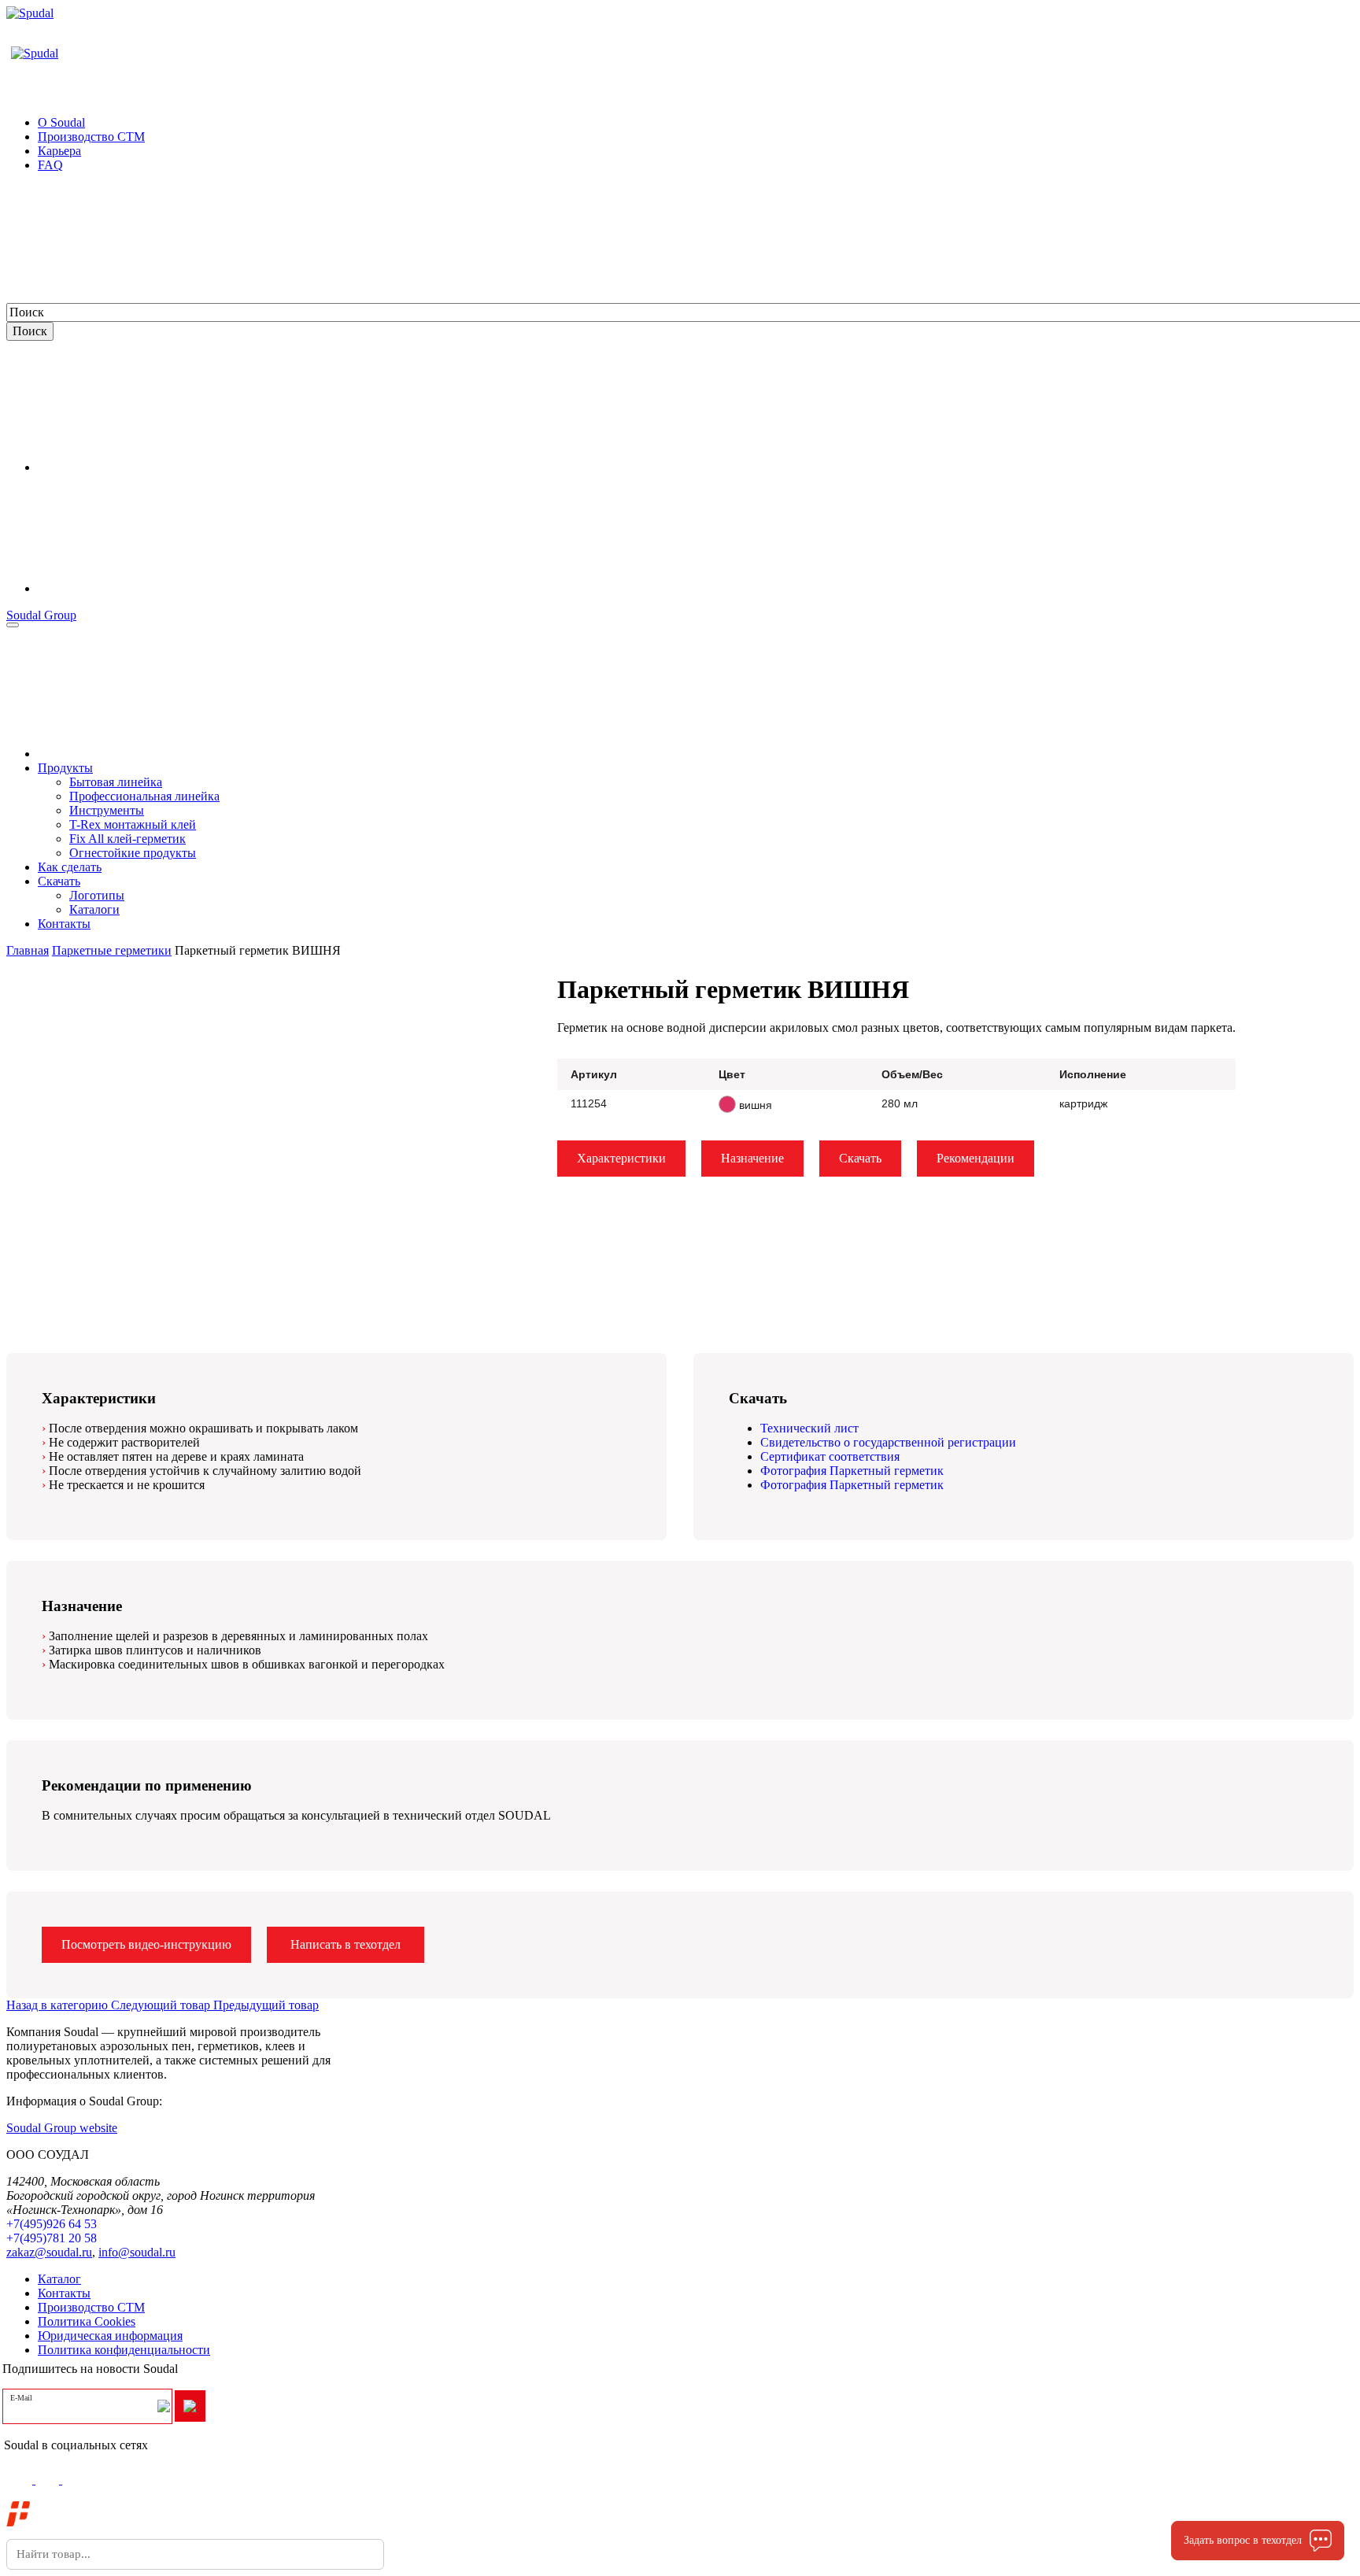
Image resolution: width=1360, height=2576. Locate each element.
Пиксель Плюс (138, 2520)
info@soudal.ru (137, 2252)
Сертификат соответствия (830, 1456)
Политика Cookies (87, 2321)
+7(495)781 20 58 (52, 2238)
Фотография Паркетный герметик (852, 1471)
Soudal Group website (62, 2128)
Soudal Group (41, 615)
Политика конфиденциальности (124, 2350)
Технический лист (809, 1428)
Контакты (64, 2293)
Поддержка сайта (83, 2506)
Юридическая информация (110, 2336)
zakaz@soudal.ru (49, 2252)
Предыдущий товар (266, 2005)
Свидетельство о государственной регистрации (888, 1442)
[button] (543, 972)
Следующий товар (162, 2005)
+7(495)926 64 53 (52, 2224)
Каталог (59, 2279)
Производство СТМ (91, 2307)
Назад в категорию (59, 2005)
